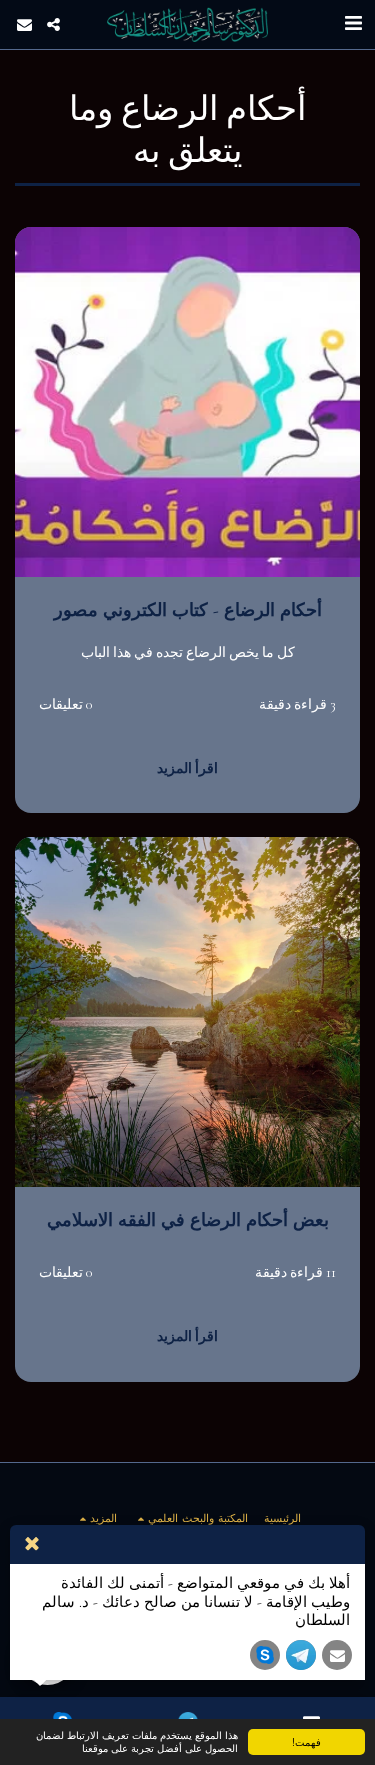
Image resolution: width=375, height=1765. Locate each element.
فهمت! (306, 1741)
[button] (353, 24)
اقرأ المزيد (187, 768)
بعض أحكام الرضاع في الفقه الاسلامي (188, 1220)
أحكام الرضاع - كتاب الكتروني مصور (188, 610)
